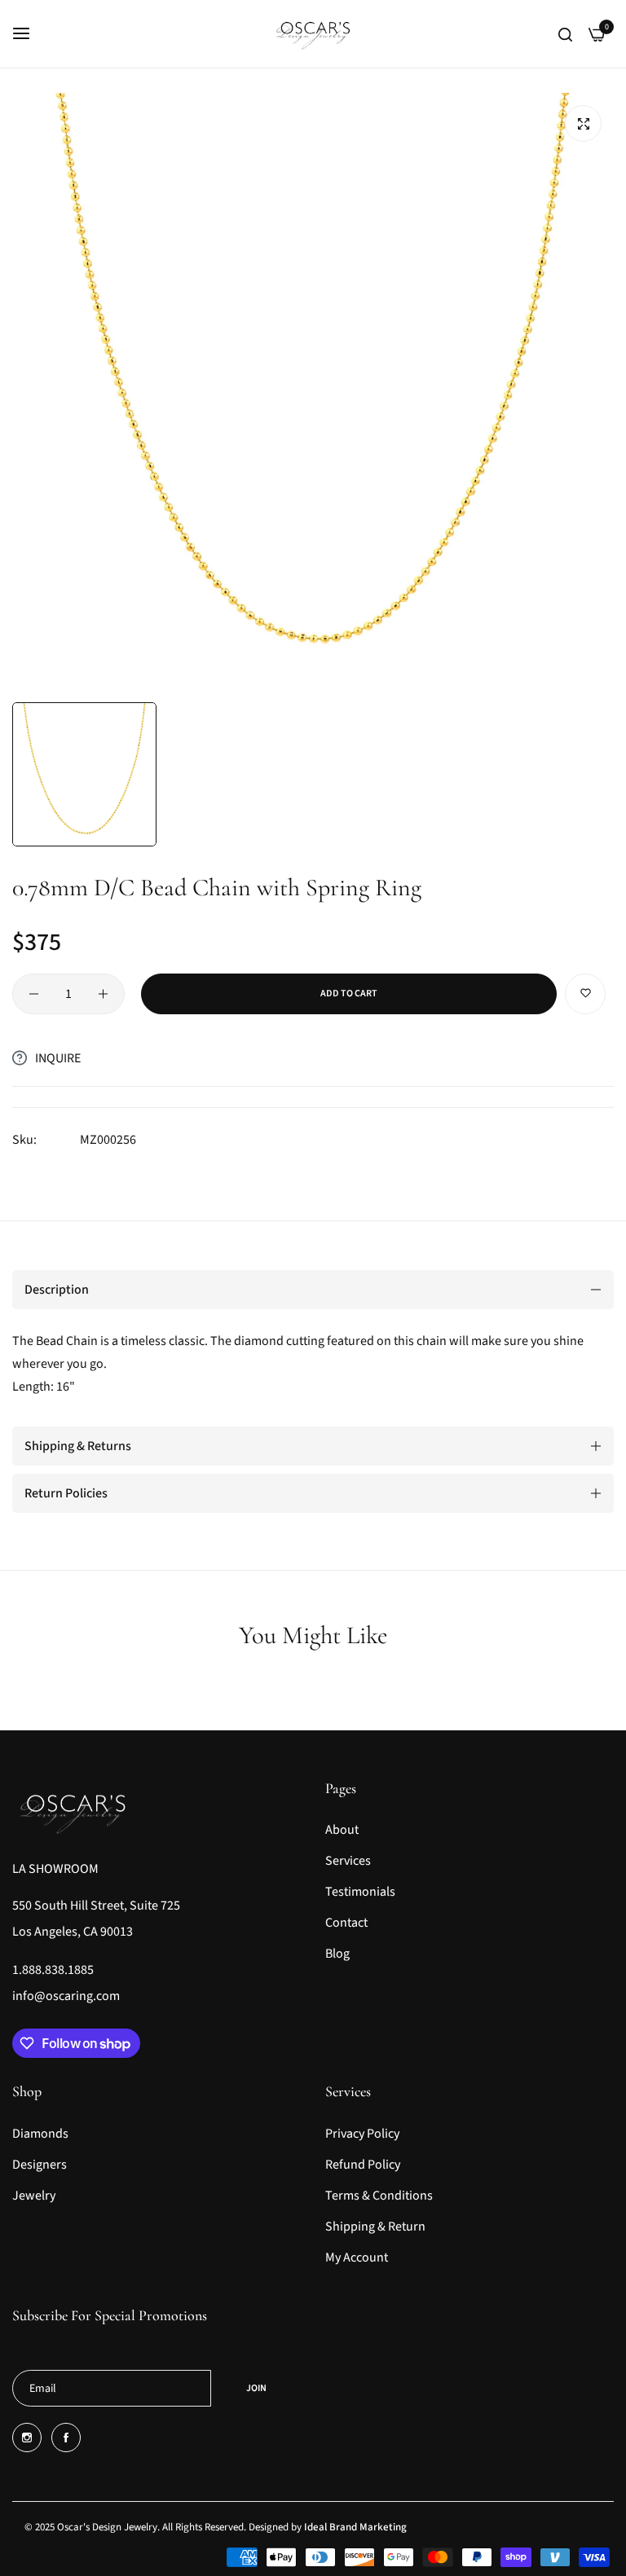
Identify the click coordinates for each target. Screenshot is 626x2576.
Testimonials (360, 1892)
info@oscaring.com (66, 1996)
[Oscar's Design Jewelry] (313, 34)
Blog (337, 1954)
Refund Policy (363, 2165)
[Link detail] (27, 2438)
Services (348, 1861)
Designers (40, 2165)
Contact (346, 1923)
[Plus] (103, 994)
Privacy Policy (362, 2134)
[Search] (565, 33)
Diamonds (40, 2134)
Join (256, 2388)
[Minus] (34, 994)
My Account (357, 2257)
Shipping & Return (375, 2227)
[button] (585, 994)
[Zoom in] (583, 123)
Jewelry (34, 2196)
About (342, 1830)
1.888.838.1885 (53, 1970)
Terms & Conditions (379, 2196)
